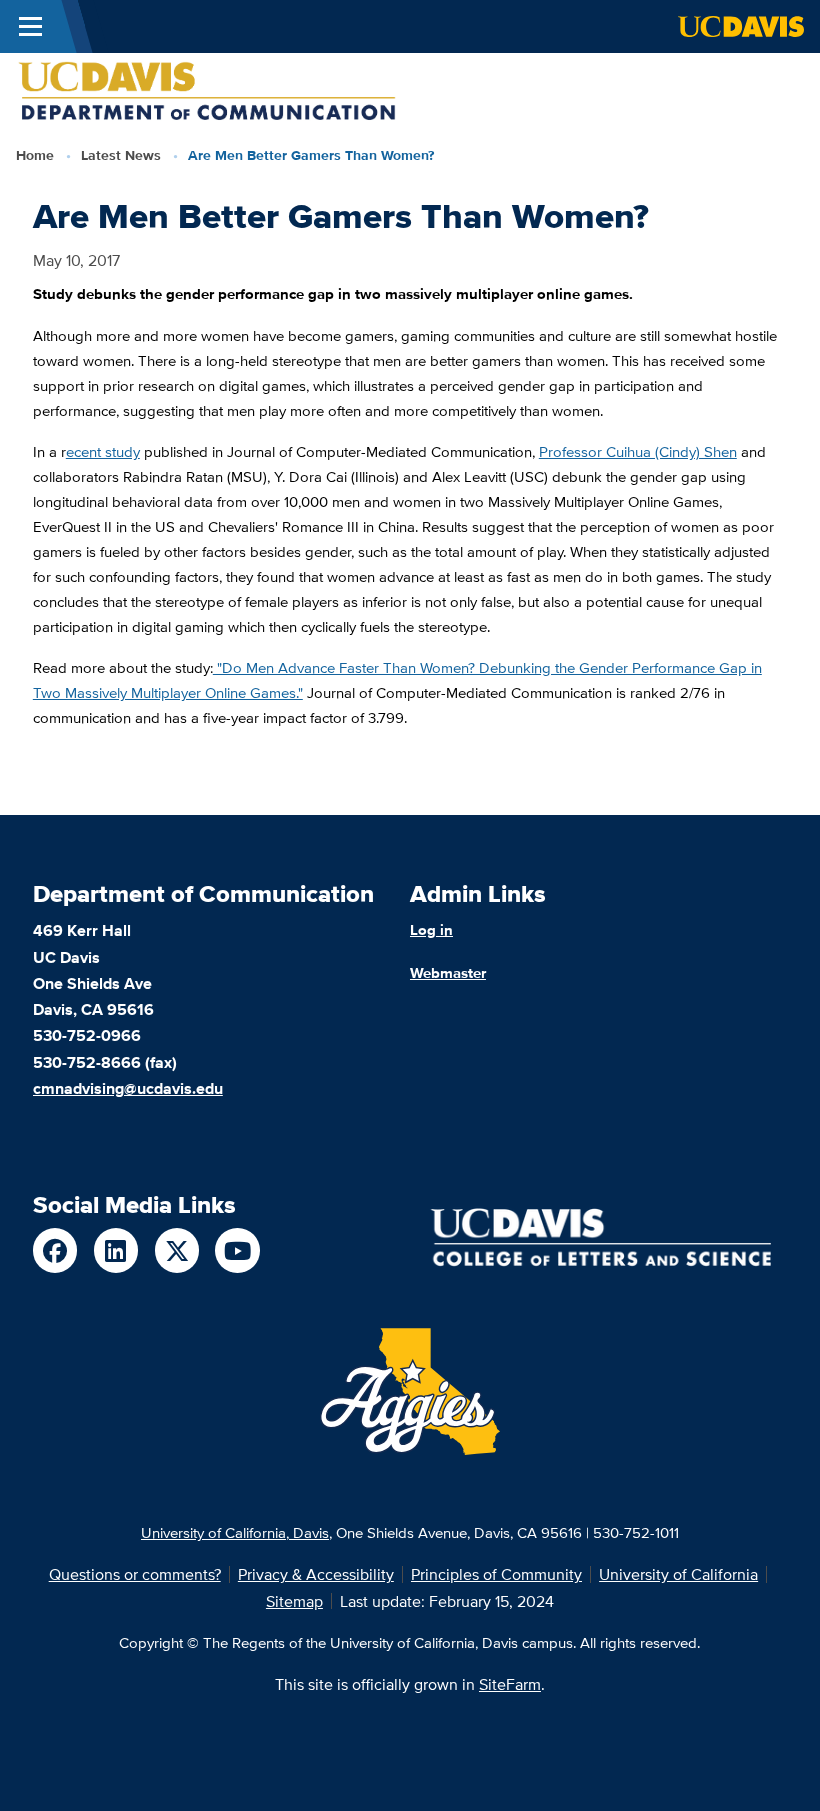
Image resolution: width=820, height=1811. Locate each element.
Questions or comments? (135, 1574)
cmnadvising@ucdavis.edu (128, 1088)
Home (35, 155)
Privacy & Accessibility (316, 1574)
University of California (678, 1574)
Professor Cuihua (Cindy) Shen (638, 451)
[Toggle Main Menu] (30, 26)
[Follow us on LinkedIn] (116, 1250)
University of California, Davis (235, 1532)
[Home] (207, 90)
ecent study (103, 451)
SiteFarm (510, 1684)
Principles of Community (496, 1574)
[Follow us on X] (177, 1250)
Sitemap (294, 1601)
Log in (431, 929)
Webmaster (448, 972)
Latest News (121, 155)
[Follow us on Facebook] (55, 1250)
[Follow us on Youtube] (237, 1250)
